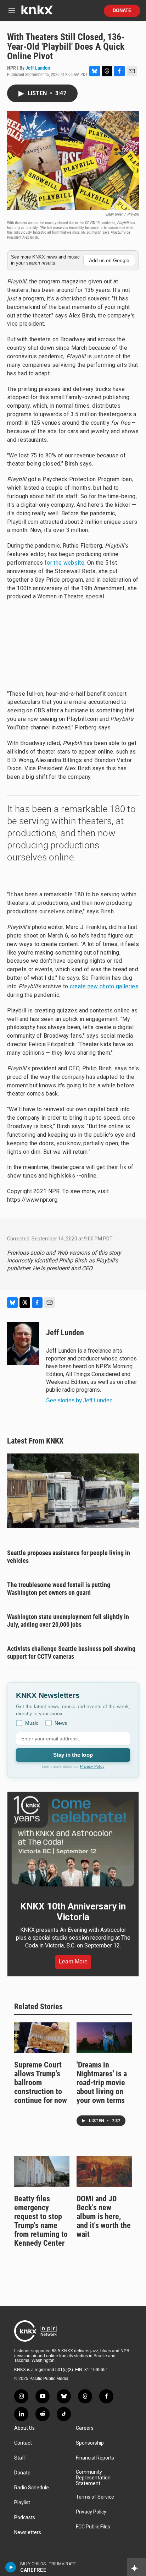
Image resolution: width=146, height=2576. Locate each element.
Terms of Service (95, 2497)
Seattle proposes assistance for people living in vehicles (69, 1557)
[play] (11, 2567)
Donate (122, 11)
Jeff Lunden (38, 68)
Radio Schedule (32, 2488)
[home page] (37, 13)
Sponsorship (90, 2443)
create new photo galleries (104, 986)
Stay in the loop (73, 1755)
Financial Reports (95, 2458)
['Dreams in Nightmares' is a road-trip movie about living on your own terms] (104, 2038)
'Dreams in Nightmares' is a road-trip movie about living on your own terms (102, 2083)
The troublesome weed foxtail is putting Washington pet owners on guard (59, 1589)
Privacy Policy (92, 1766)
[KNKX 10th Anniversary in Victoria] (73, 1841)
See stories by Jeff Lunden (79, 1400)
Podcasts (25, 2518)
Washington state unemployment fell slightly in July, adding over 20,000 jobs (68, 1621)
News (61, 1723)
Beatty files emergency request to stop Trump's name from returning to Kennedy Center (41, 2221)
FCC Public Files (93, 2527)
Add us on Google (109, 260)
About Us (24, 2428)
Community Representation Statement (93, 2478)
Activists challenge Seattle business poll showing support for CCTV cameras (71, 1653)
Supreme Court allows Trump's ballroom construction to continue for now (41, 2083)
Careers (85, 2428)
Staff (20, 2458)
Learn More (73, 1961)
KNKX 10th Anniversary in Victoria (73, 1912)
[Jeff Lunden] (23, 1343)
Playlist (22, 2503)
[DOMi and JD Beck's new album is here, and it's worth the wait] (104, 2172)
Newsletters (28, 2532)
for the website (64, 563)
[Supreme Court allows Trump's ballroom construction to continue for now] (42, 2038)
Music (32, 1723)
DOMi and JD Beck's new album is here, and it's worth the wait (104, 2216)
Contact (23, 2443)
